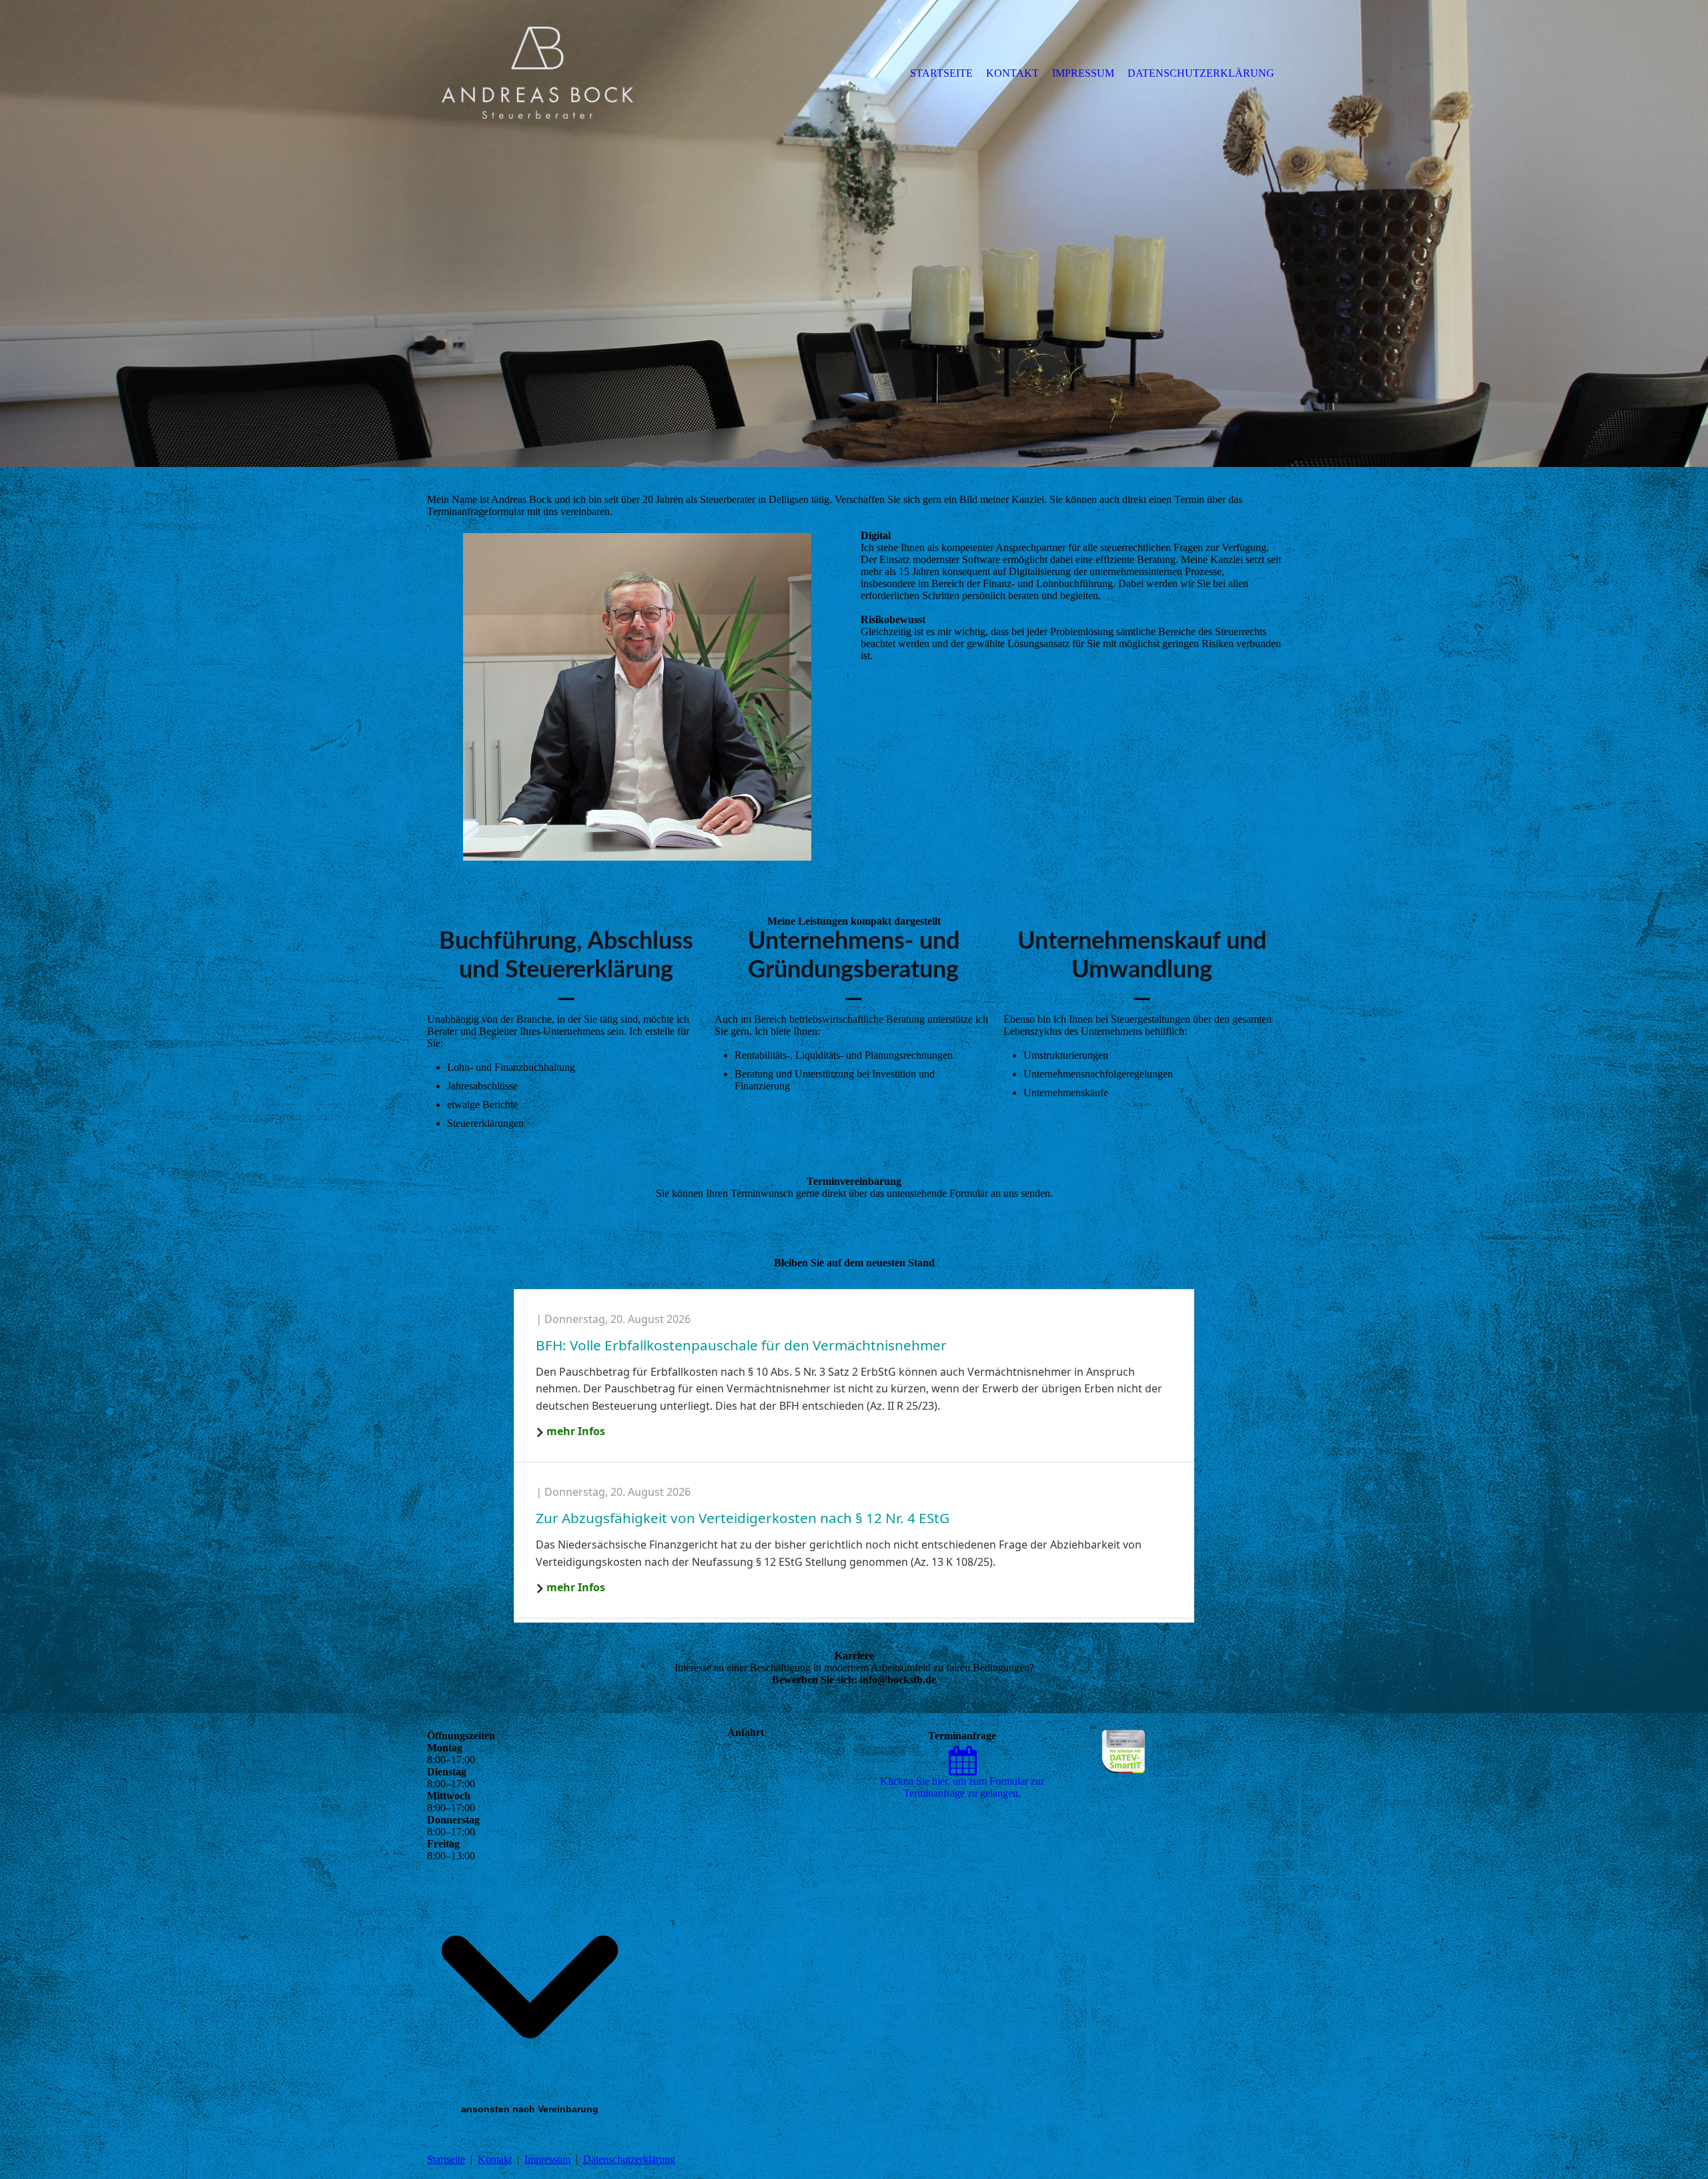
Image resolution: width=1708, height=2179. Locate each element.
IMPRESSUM (1083, 73)
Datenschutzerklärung (629, 2159)
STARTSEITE (941, 73)
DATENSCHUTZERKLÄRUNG (1201, 73)
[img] (537, 73)
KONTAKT (1012, 73)
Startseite (446, 2159)
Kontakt (495, 2159)
